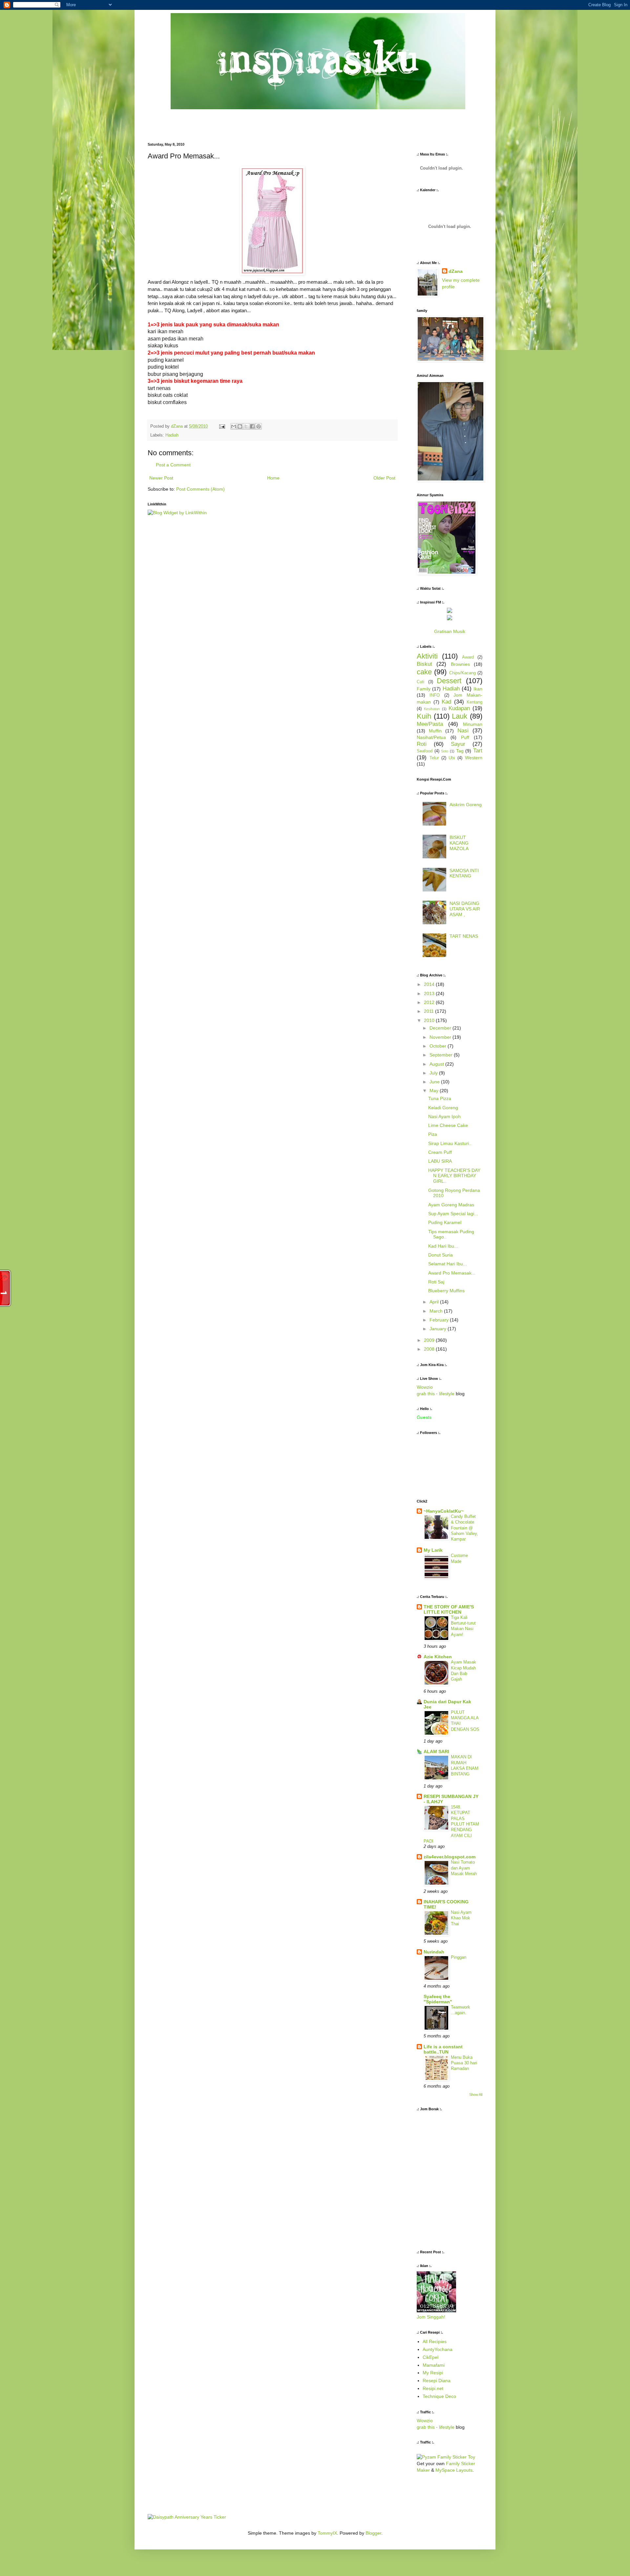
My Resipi (433, 2373)
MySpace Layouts (454, 2470)
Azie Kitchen (438, 1657)
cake (424, 672)
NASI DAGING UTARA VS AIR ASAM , (465, 909)
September (442, 1055)
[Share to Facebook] (252, 426)
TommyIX (327, 2533)
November (441, 1037)
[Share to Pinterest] (259, 426)
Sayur (458, 744)
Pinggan (459, 1957)
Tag (460, 751)
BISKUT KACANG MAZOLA (459, 843)
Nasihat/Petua (431, 737)
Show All (476, 2095)
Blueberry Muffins (446, 1291)
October (439, 1046)
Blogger (373, 2533)
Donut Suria (441, 1255)
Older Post (384, 478)
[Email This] (234, 426)
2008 (430, 1349)
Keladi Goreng (443, 1108)
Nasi (463, 731)
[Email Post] (222, 426)
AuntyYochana (438, 2349)
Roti (422, 744)
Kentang (474, 702)
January (439, 1329)
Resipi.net (433, 2388)
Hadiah (172, 435)
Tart (478, 751)
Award (468, 657)
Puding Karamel (445, 1222)
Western (474, 758)
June (435, 1082)
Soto (445, 751)
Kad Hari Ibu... (443, 1246)
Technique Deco (439, 2396)
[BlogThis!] (240, 426)
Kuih (424, 716)
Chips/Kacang (462, 673)
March (437, 1311)
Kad (446, 702)
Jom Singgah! (431, 2317)
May (435, 1091)
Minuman (473, 724)
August (437, 1064)
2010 (430, 1020)
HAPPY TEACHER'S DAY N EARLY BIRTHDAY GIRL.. (454, 1176)
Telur (434, 758)
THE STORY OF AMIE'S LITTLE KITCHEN (449, 1609)
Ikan (478, 689)
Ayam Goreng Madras (451, 1205)
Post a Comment (173, 465)
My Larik (433, 1550)
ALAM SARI (436, 1751)
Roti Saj (436, 1282)
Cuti (420, 682)
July (434, 1073)
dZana (456, 271)
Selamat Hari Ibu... (448, 1264)
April (435, 1302)
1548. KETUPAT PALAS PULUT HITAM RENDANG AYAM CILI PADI (451, 1824)
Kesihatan (432, 709)
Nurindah (434, 1952)
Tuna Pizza (440, 1098)
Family (424, 689)
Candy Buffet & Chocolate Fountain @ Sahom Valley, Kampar (464, 1528)
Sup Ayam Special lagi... (453, 1214)
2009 (430, 1340)
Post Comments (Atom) (200, 489)
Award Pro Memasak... (452, 1273)
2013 (430, 993)
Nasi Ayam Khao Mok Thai (461, 1918)
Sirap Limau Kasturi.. (450, 1143)
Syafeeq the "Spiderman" (438, 1999)
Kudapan (459, 708)
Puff (465, 737)
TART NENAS (464, 936)
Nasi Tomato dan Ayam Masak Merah (464, 1868)
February (440, 1320)
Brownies (460, 664)
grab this (426, 1394)
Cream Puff (440, 1152)
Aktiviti (427, 656)
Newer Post (161, 478)
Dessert (449, 681)
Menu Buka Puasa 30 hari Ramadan (464, 2063)
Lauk (460, 716)
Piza (433, 1134)
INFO (435, 695)
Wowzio (425, 1387)
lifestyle (447, 1394)
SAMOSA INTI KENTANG (464, 873)
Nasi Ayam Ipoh (444, 1116)
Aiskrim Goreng (466, 805)
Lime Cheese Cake (448, 1125)
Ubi (452, 758)
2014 (430, 984)
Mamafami (434, 2365)
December (441, 1028)
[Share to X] (246, 426)
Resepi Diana (437, 2381)
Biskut (424, 664)
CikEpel (430, 2357)
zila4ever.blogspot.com (450, 1857)
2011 (430, 1011)
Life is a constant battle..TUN (443, 2049)
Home (273, 478)
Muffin (435, 731)
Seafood (425, 751)
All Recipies (435, 2341)
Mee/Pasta (430, 724)
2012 (430, 1002)
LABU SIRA (440, 1161)
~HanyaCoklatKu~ (444, 1511)
